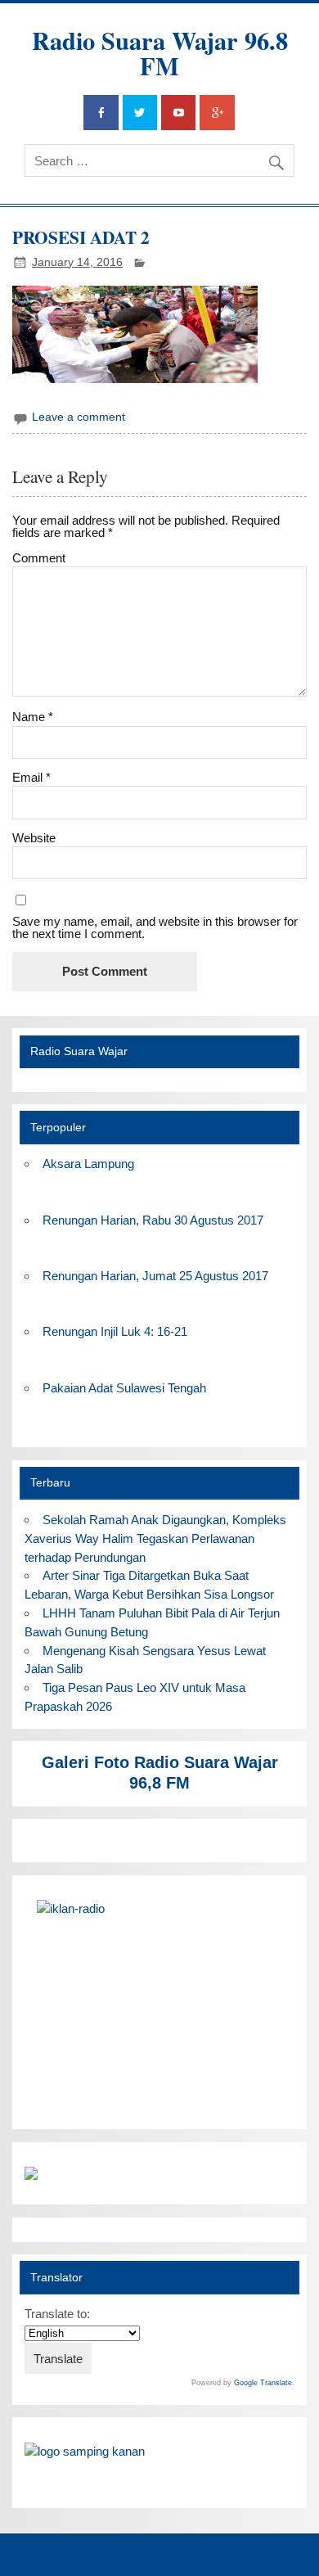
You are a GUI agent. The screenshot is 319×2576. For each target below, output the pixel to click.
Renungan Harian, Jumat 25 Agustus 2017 (155, 1276)
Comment (39, 558)
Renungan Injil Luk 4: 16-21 (115, 1331)
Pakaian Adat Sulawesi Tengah (124, 1388)
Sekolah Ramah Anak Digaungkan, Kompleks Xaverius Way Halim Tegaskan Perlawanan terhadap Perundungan (155, 1538)
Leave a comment (79, 417)
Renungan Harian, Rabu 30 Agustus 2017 (153, 1220)
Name (33, 717)
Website (34, 838)
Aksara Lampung (88, 1164)
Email (31, 777)
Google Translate (263, 2383)
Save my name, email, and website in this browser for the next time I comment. (155, 927)
